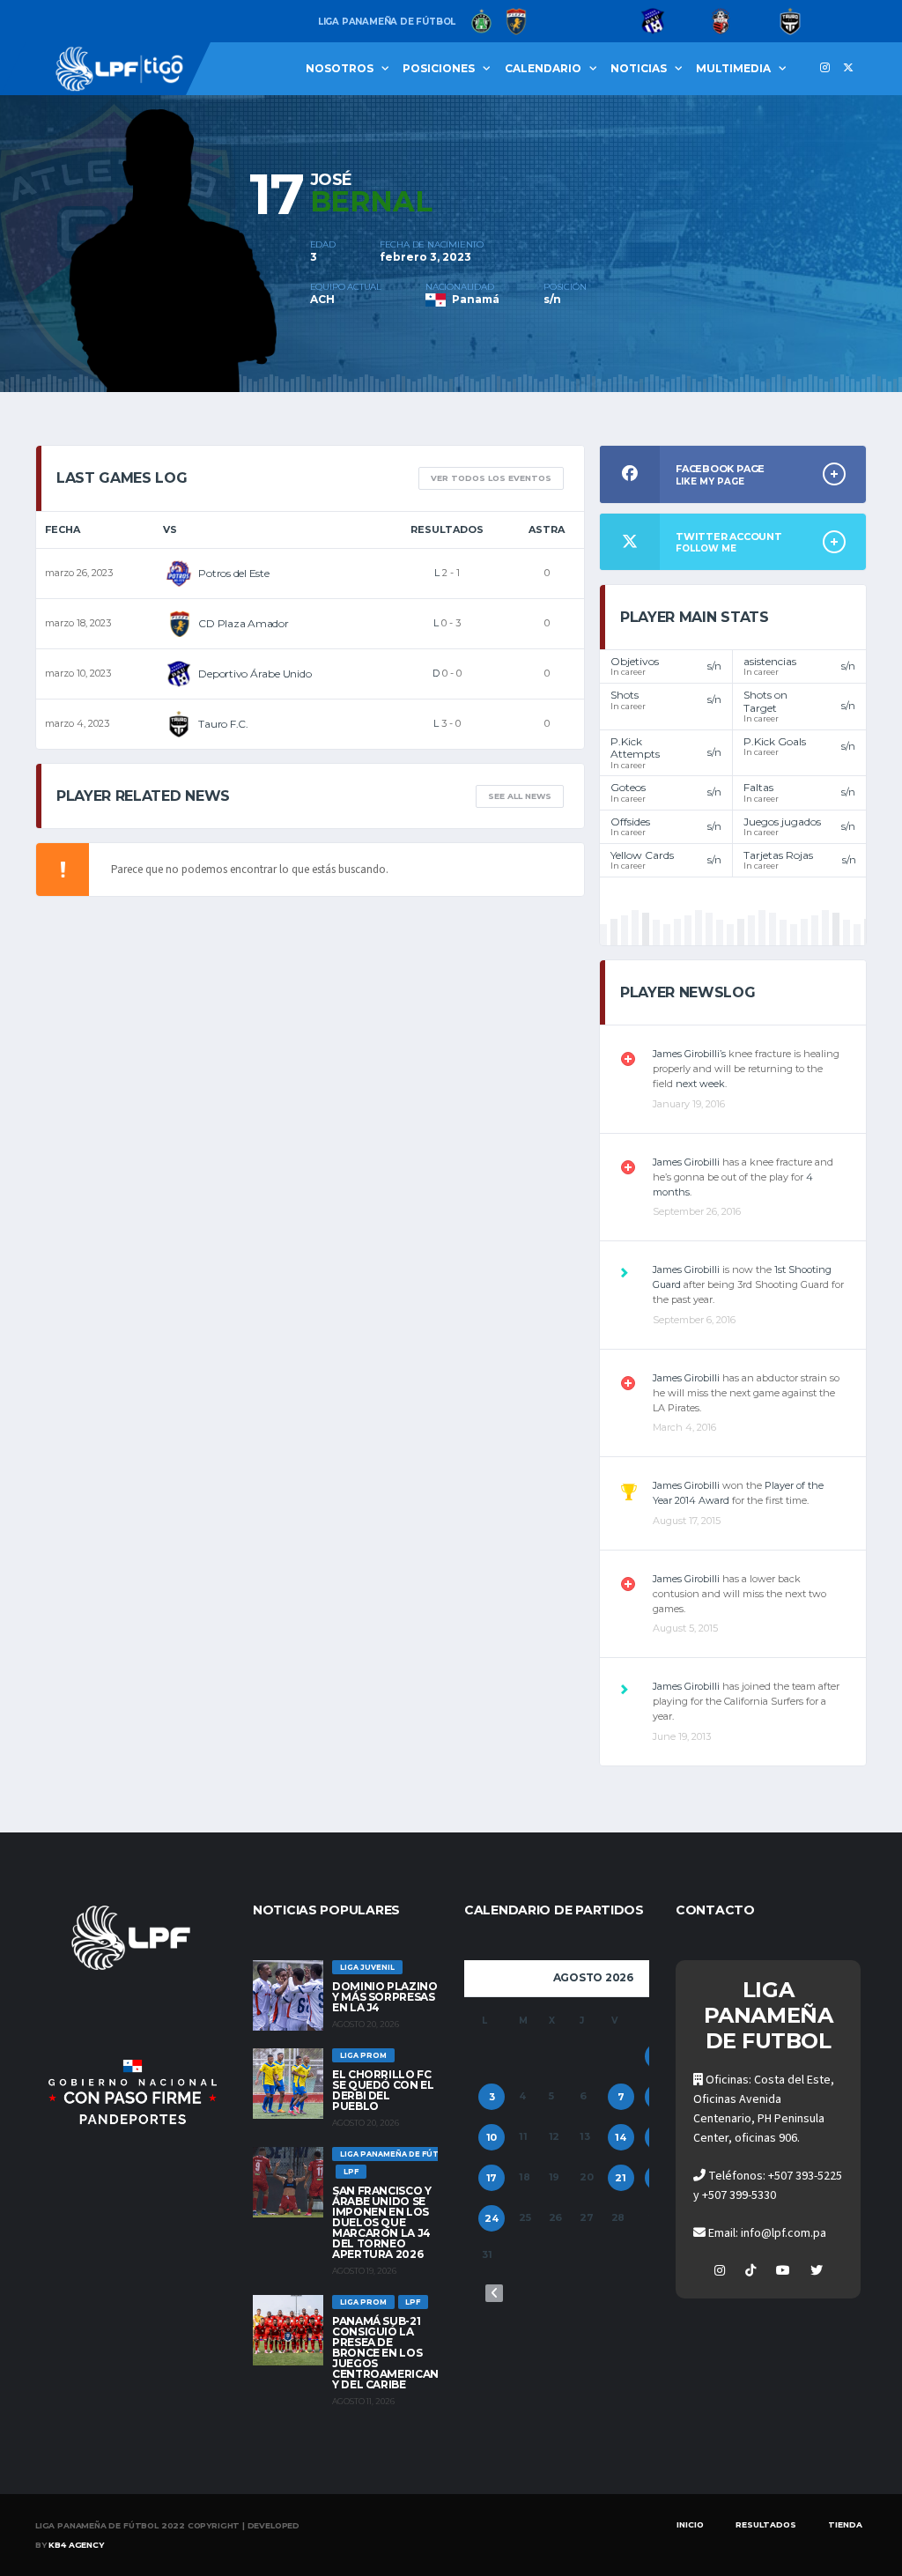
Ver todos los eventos (491, 478)
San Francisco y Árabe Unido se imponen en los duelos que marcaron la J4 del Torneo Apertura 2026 (382, 2222)
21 (621, 2178)
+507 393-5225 (805, 2176)
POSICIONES (439, 68)
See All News (520, 796)
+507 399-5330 (739, 2195)
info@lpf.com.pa (784, 2233)
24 (492, 2218)
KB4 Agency (76, 2545)
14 (621, 2137)
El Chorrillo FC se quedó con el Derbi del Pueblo (383, 2090)
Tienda (845, 2524)
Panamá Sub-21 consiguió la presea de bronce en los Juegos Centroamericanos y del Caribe (393, 2353)
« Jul (494, 2293)
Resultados (766, 2524)
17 (492, 2178)
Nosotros (340, 68)
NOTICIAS (639, 68)
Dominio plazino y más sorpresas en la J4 (385, 1997)
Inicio (690, 2524)
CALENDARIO (543, 68)
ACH (322, 299)
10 (492, 2137)
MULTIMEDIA (733, 68)
